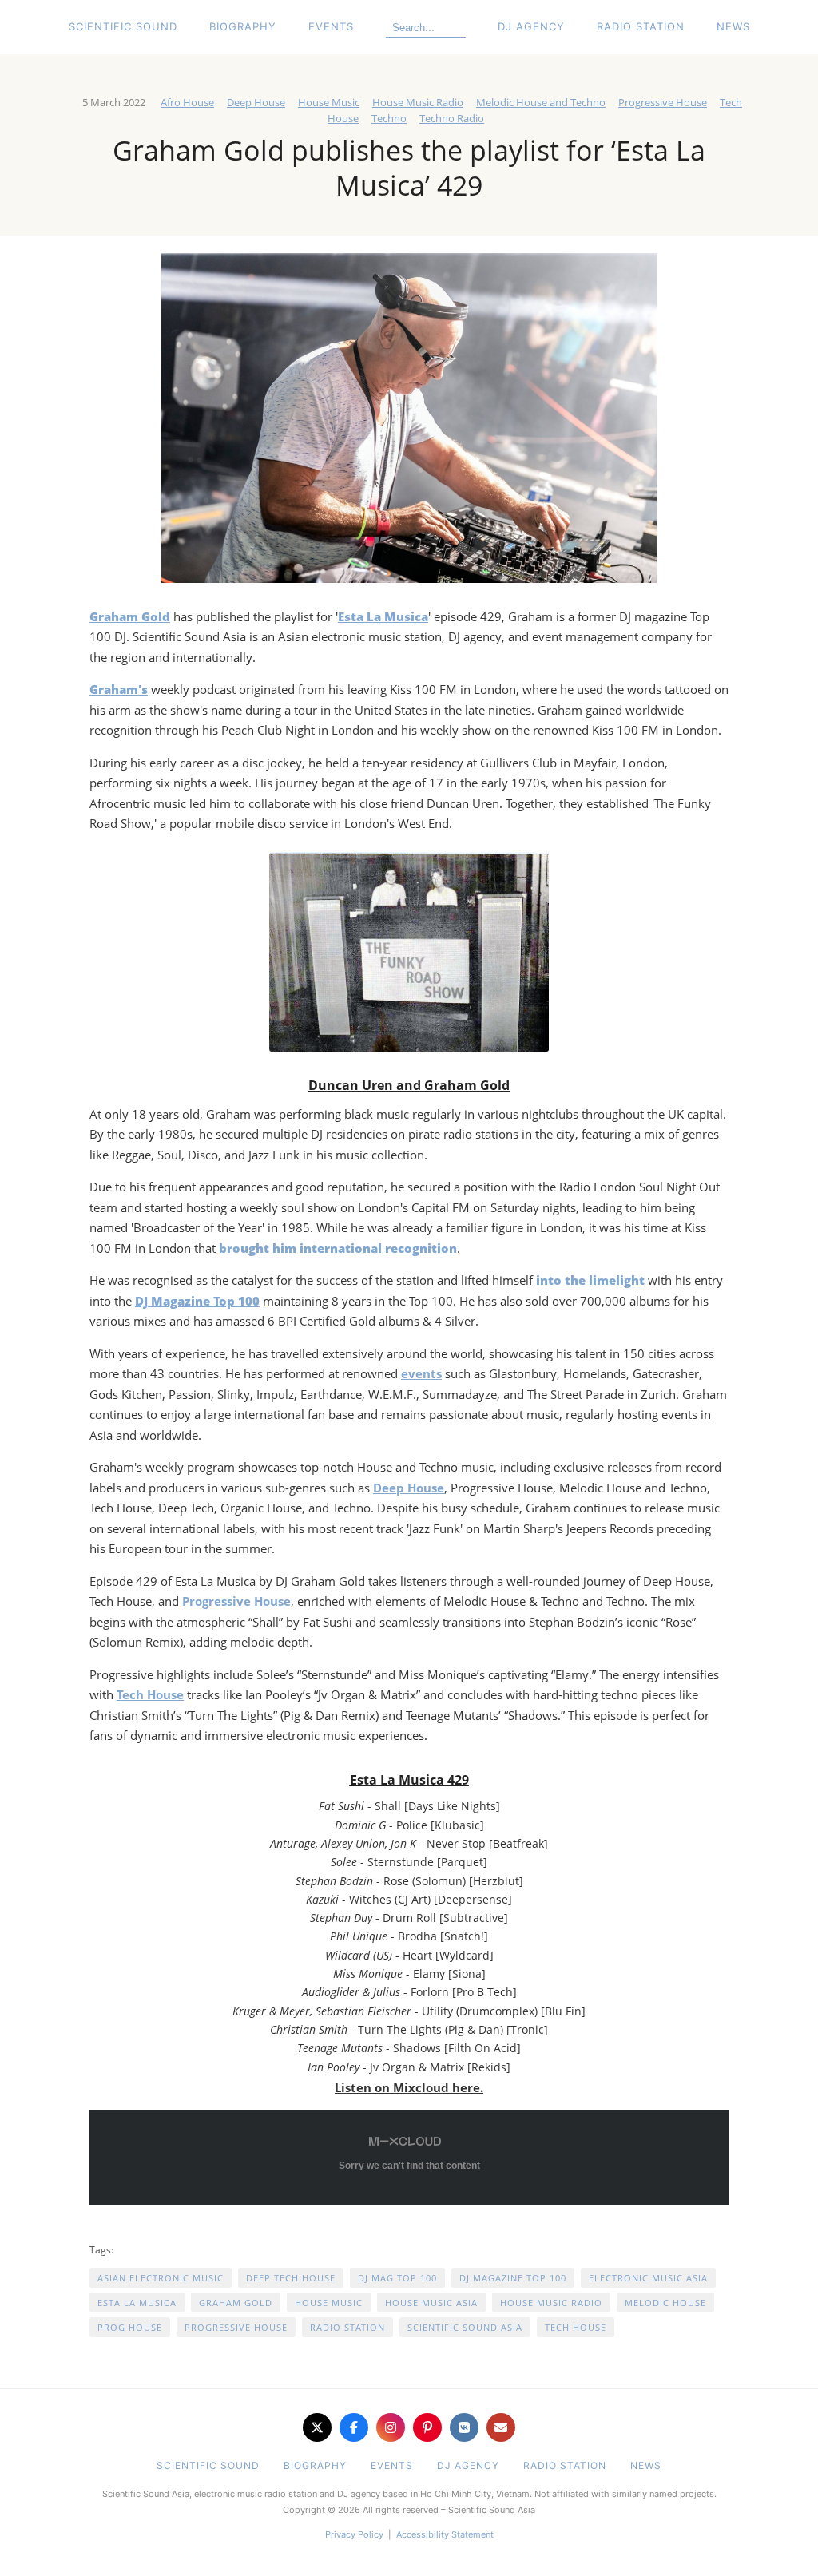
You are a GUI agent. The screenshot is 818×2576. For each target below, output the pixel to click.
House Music (329, 102)
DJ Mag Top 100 (397, 2278)
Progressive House (663, 102)
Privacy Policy (354, 2534)
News (733, 26)
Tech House (150, 1694)
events (421, 1373)
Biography (243, 26)
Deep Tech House (291, 2278)
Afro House (187, 102)
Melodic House (665, 2303)
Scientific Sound (123, 26)
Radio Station (641, 26)
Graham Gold (236, 2303)
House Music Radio (418, 102)
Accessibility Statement (445, 2534)
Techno (389, 118)
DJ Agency (531, 26)
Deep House (256, 102)
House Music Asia (431, 2303)
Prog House (130, 2327)
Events (331, 26)
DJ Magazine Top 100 (513, 2278)
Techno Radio (452, 118)
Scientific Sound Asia (465, 2327)
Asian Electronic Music (161, 2278)
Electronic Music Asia (648, 2278)
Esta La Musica (137, 2303)
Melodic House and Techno (541, 102)
